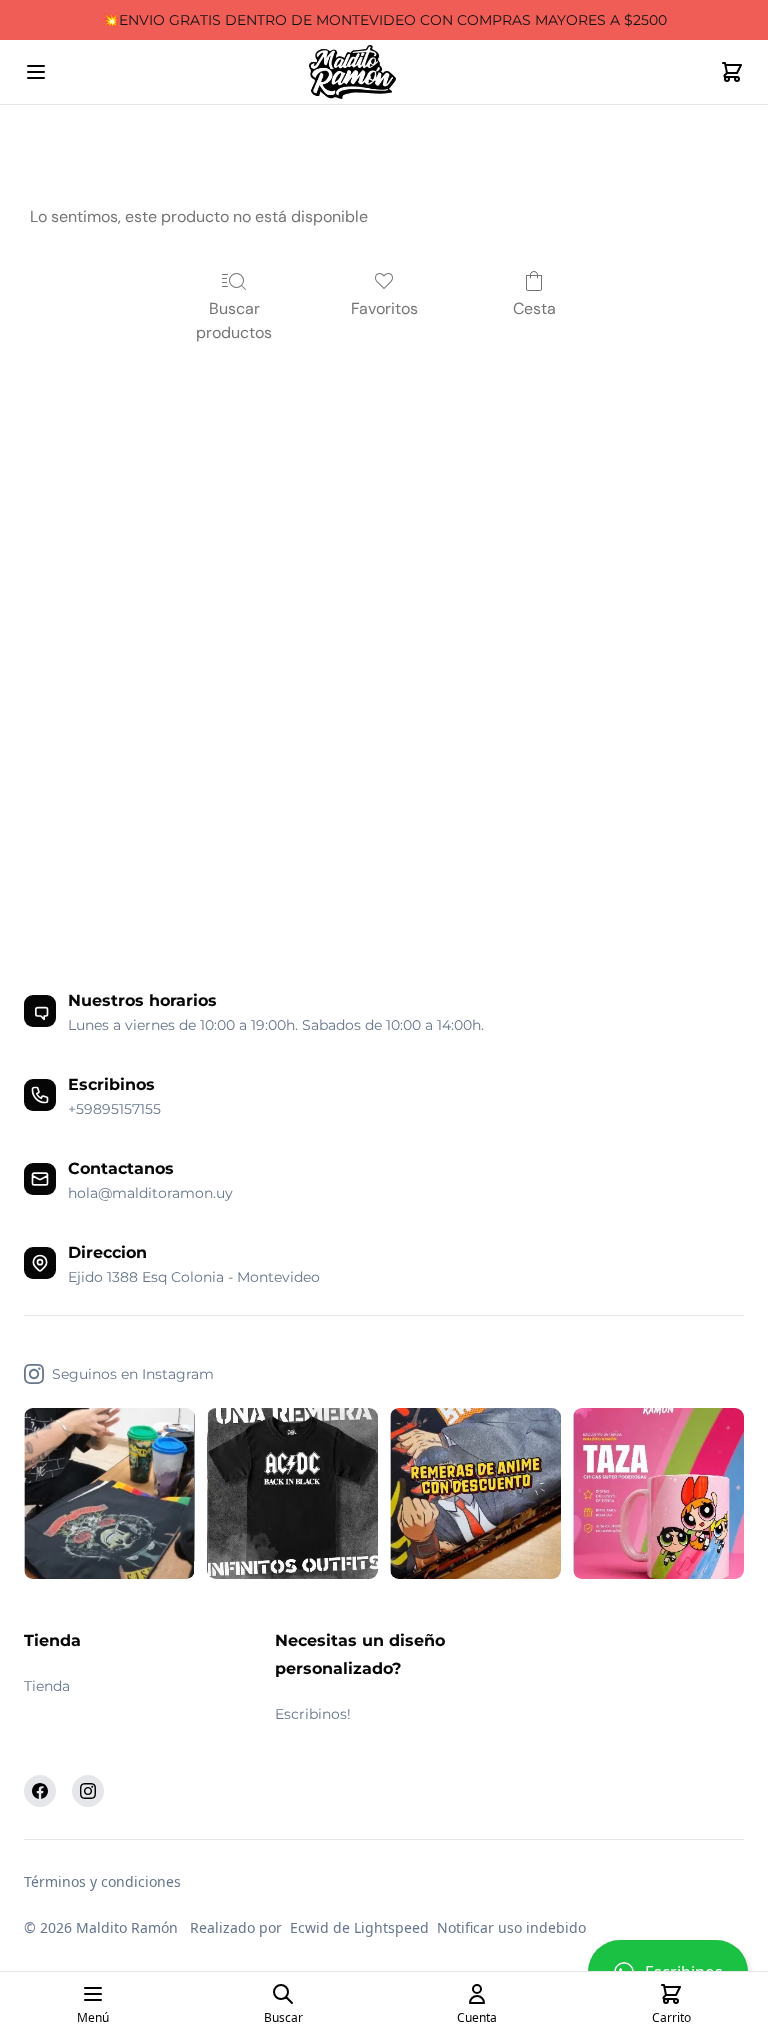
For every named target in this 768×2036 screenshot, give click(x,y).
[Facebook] (40, 1791)
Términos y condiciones (102, 1881)
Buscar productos (234, 320)
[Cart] (732, 72)
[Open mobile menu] (36, 72)
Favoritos (384, 308)
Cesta (534, 308)
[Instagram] (88, 1791)
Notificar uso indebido (511, 1927)
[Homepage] (384, 72)
